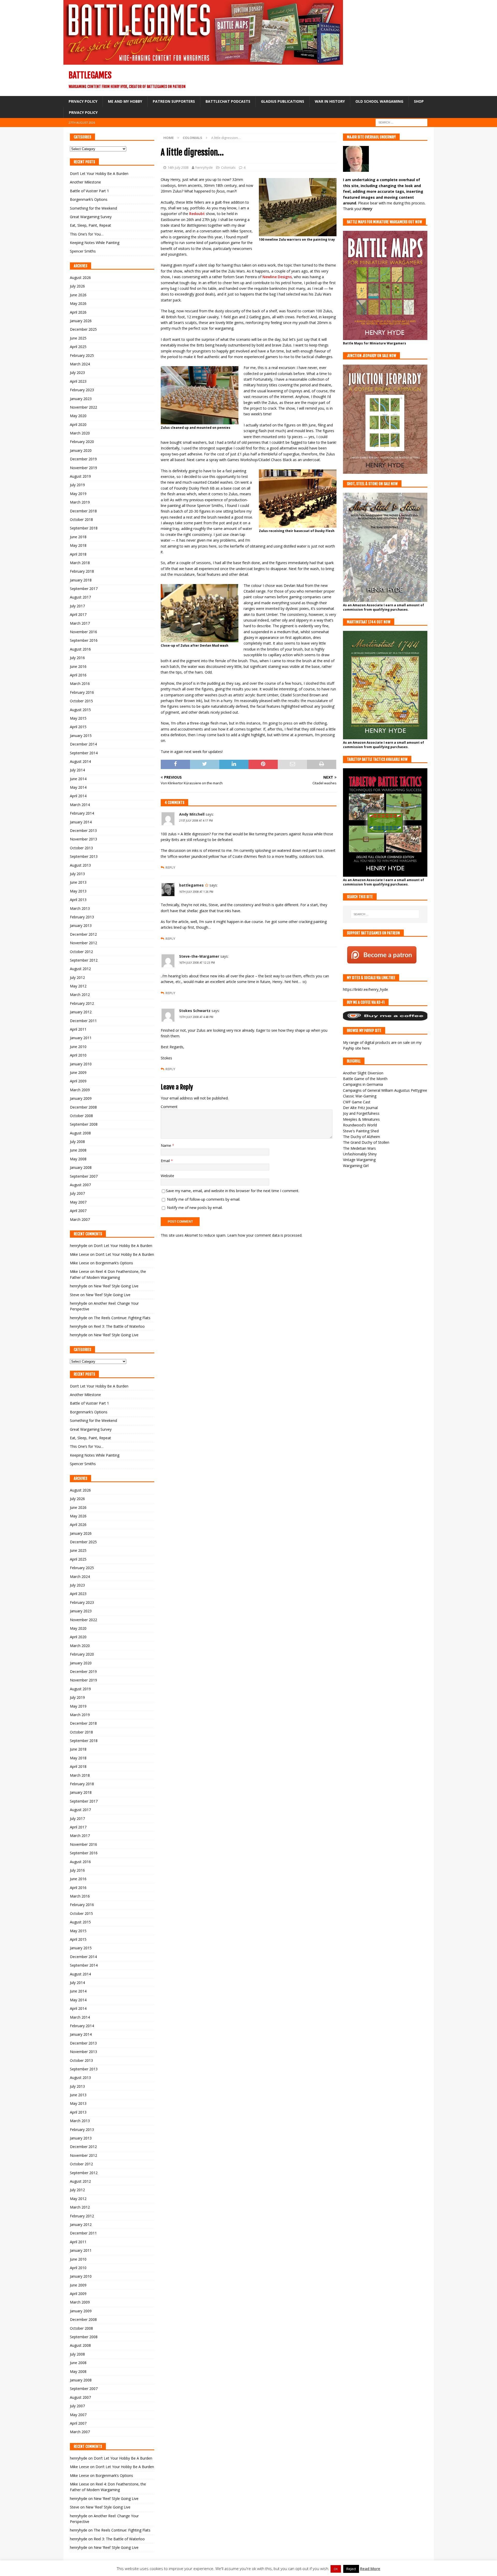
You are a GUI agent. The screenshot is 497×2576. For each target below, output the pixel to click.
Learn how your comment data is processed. (265, 1235)
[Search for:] (401, 122)
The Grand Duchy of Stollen (366, 1142)
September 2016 (84, 640)
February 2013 (82, 917)
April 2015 (78, 727)
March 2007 (80, 1219)
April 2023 (78, 381)
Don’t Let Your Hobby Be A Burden (99, 174)
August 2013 (80, 865)
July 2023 (77, 372)
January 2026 (81, 321)
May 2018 (78, 545)
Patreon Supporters (174, 101)
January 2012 (81, 1012)
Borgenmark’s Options (89, 199)
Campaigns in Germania (363, 1084)
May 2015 (78, 718)
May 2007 (78, 1202)
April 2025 (78, 347)
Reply (170, 868)
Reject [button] (351, 2569)
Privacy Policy (83, 101)
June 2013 (78, 882)
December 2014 (83, 744)
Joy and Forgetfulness (361, 1113)
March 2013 (80, 908)
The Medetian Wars (359, 1148)
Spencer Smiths (83, 251)
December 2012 (83, 934)
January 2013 (81, 925)
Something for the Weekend (93, 208)
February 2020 (82, 442)
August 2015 (80, 710)
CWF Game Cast (357, 1102)
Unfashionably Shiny (360, 1154)
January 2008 (81, 1167)
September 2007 (84, 1176)
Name (166, 1145)
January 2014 (81, 822)
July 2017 (77, 606)
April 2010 (78, 1055)
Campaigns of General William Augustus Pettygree (385, 1090)
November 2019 (83, 468)
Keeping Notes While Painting (95, 243)
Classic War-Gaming (360, 1096)
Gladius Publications (283, 101)
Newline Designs (277, 277)
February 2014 (82, 813)
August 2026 (80, 278)
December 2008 (83, 1107)
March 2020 (80, 433)
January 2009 (81, 1098)
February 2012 (82, 1003)
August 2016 (80, 649)
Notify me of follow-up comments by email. (204, 1199)
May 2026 (78, 303)
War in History (330, 101)
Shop (419, 101)
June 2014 (78, 779)
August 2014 (80, 761)
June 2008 (78, 1150)
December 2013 (83, 831)
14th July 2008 (178, 167)
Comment (169, 1107)
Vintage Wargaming (359, 1160)
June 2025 (78, 338)
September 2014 (84, 753)
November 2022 (83, 407)
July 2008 (77, 1142)
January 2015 (81, 736)
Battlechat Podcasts (228, 101)
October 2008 (81, 1116)
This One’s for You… (87, 234)
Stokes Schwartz (195, 1011)
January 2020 (81, 450)
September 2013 (84, 856)
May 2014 (78, 787)
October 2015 (81, 701)
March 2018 (80, 563)
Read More (370, 2568)
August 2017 (80, 597)
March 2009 (80, 1090)
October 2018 (81, 519)
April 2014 (78, 796)
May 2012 (78, 986)
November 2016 (83, 632)
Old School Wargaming (379, 101)
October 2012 (81, 952)
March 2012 (80, 995)
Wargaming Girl (356, 1166)
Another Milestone (85, 182)
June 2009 (78, 1072)
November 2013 (83, 839)
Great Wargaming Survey (91, 217)
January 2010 (81, 1064)
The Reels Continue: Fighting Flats (122, 1318)
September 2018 (84, 528)
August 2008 (80, 1133)
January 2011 (81, 1038)
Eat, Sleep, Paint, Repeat (90, 225)
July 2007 (77, 1193)
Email (166, 1161)
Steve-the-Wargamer (199, 956)
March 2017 (80, 623)
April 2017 (78, 614)
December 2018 (83, 511)
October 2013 (81, 848)
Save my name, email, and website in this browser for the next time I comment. (233, 1191)
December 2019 (83, 459)
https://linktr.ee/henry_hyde (366, 989)
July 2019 (77, 485)
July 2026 (77, 286)
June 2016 (78, 666)
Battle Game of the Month (365, 1079)
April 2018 (78, 554)
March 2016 (80, 684)
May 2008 (78, 1159)
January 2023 (81, 399)
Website (167, 1176)
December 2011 (83, 1021)
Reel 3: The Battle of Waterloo (119, 1326)
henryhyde (204, 167)
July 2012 (77, 977)
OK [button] (336, 2569)
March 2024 (80, 364)
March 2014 (80, 805)
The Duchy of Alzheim (361, 1137)
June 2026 (78, 295)
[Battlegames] (203, 62)
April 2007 (78, 1211)
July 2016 (77, 658)
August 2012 (80, 969)
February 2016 (82, 692)
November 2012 (83, 943)
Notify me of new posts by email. (195, 1208)
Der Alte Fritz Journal (360, 1108)
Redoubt (197, 214)
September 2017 (84, 589)
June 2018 (78, 537)
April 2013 (78, 900)
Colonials (228, 167)
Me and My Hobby (125, 101)
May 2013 (78, 891)
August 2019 (80, 476)
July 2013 (77, 874)
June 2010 (78, 1047)
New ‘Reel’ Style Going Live (116, 1286)
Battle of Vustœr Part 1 (89, 191)
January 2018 (81, 580)
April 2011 (78, 1029)
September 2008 (84, 1124)
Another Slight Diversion (363, 1073)
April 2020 (78, 425)
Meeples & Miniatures (361, 1119)
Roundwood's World (360, 1125)
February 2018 (82, 571)
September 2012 (84, 960)
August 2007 (80, 1185)
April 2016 (78, 675)
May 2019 (78, 494)
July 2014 (77, 770)
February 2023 (82, 390)
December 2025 (83, 329)
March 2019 (80, 502)
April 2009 (78, 1081)
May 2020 (78, 416)
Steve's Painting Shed (361, 1131)
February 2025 (82, 355)
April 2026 (78, 312)
